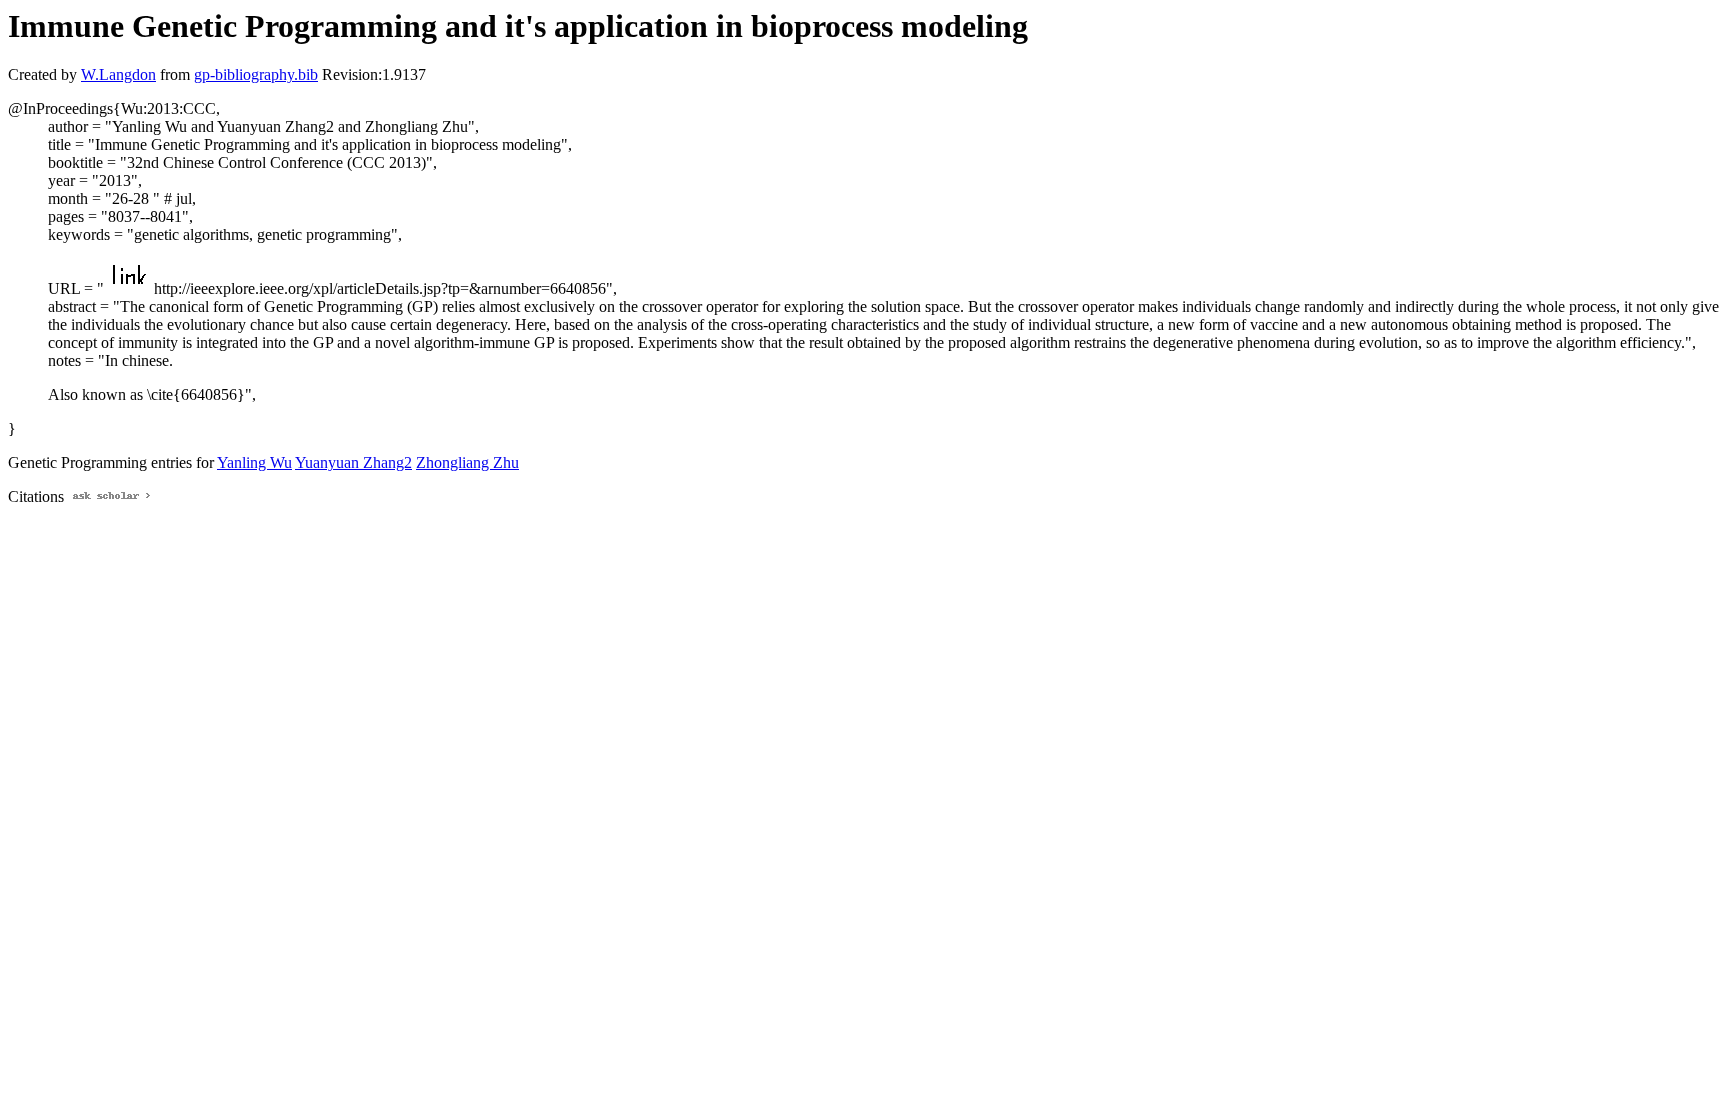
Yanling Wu (254, 462)
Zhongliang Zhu (467, 462)
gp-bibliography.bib (256, 74)
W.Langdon (118, 74)
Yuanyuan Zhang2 (353, 462)
